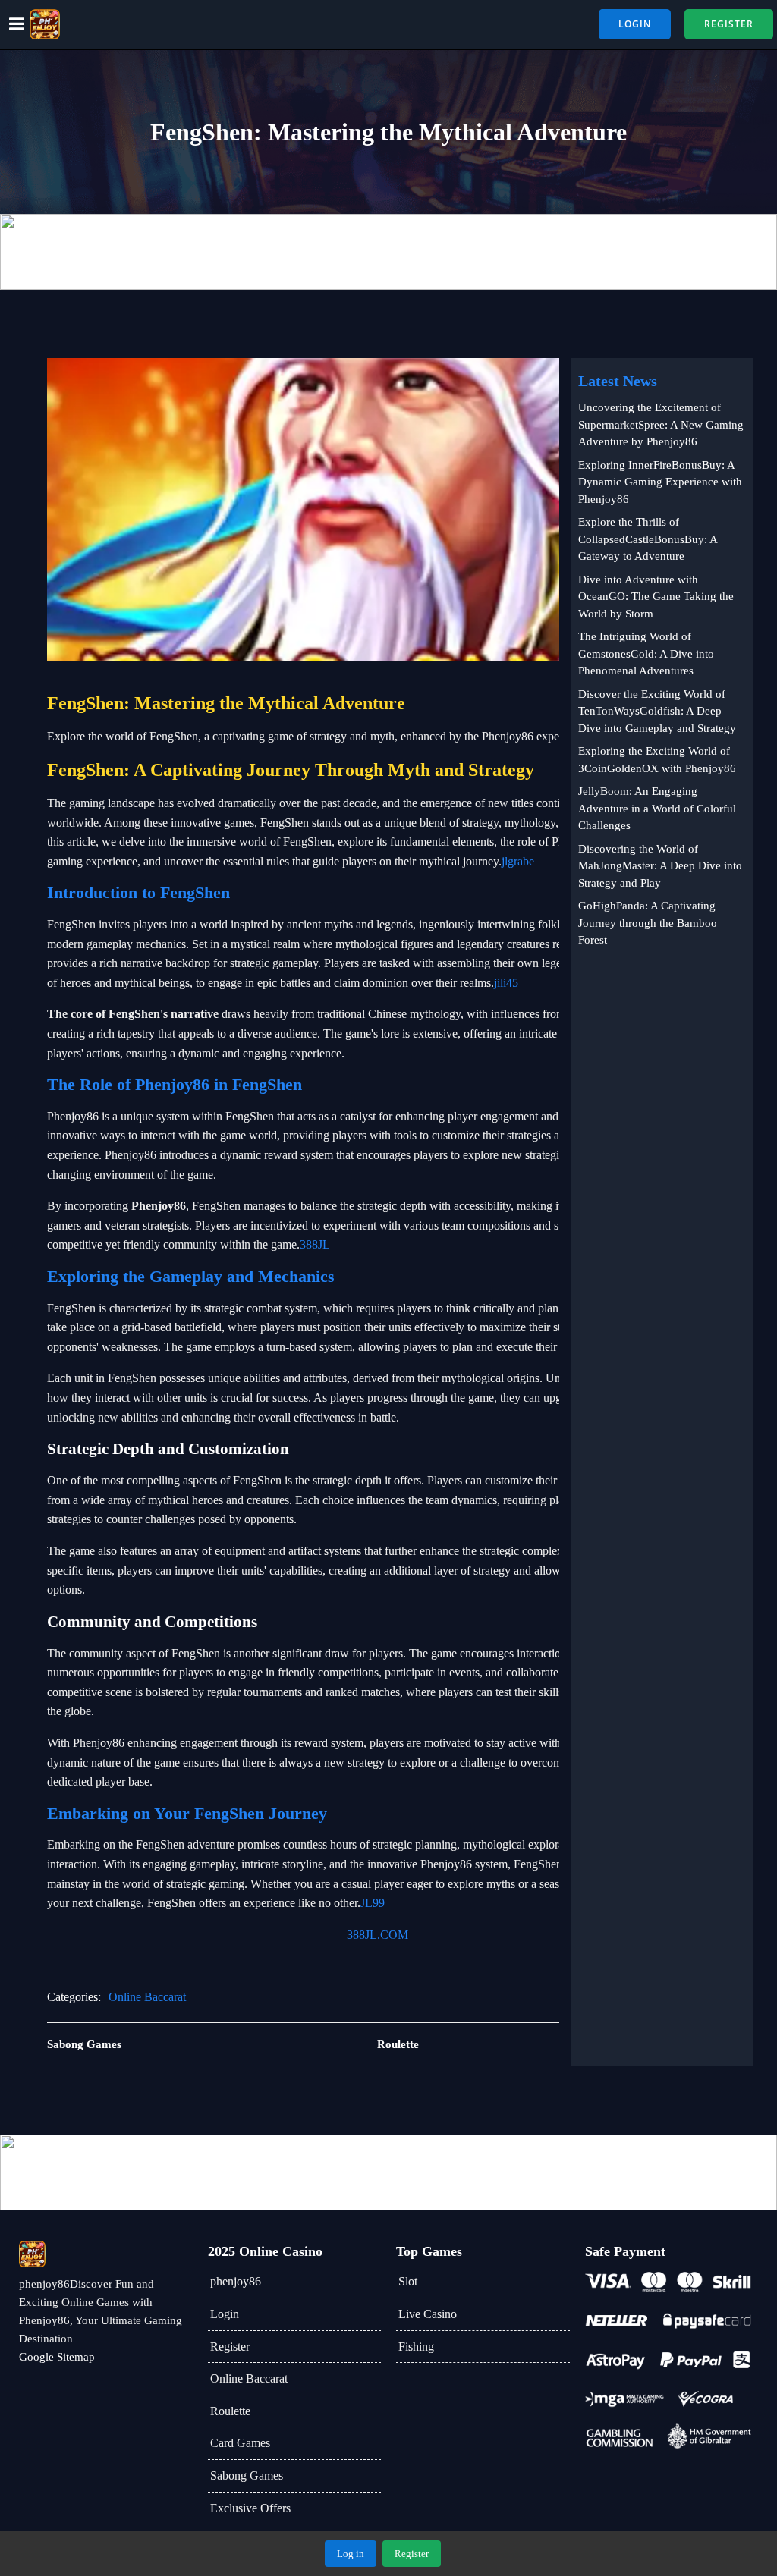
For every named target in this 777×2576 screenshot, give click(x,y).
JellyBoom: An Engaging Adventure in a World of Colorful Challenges (657, 808)
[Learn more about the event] (388, 252)
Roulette (230, 2411)
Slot (408, 2281)
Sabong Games (247, 2475)
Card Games (240, 2443)
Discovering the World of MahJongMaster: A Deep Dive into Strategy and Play (660, 866)
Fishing (416, 2347)
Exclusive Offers (250, 2508)
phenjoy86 (236, 2281)
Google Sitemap (57, 2357)
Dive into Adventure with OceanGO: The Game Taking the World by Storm (656, 597)
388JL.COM (377, 1935)
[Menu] (17, 24)
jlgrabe (518, 861)
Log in (351, 2554)
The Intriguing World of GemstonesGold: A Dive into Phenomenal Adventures (646, 653)
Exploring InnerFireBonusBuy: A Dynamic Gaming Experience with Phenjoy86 (660, 482)
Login (225, 2314)
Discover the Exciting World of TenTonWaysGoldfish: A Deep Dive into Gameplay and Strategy (657, 711)
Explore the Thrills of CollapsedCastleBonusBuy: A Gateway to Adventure (648, 539)
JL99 (373, 1903)
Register (230, 2347)
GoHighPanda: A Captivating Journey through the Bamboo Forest (648, 923)
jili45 (506, 983)
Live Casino (428, 2314)
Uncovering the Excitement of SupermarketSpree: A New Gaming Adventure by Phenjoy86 (661, 424)
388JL (315, 1244)
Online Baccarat (147, 1997)
